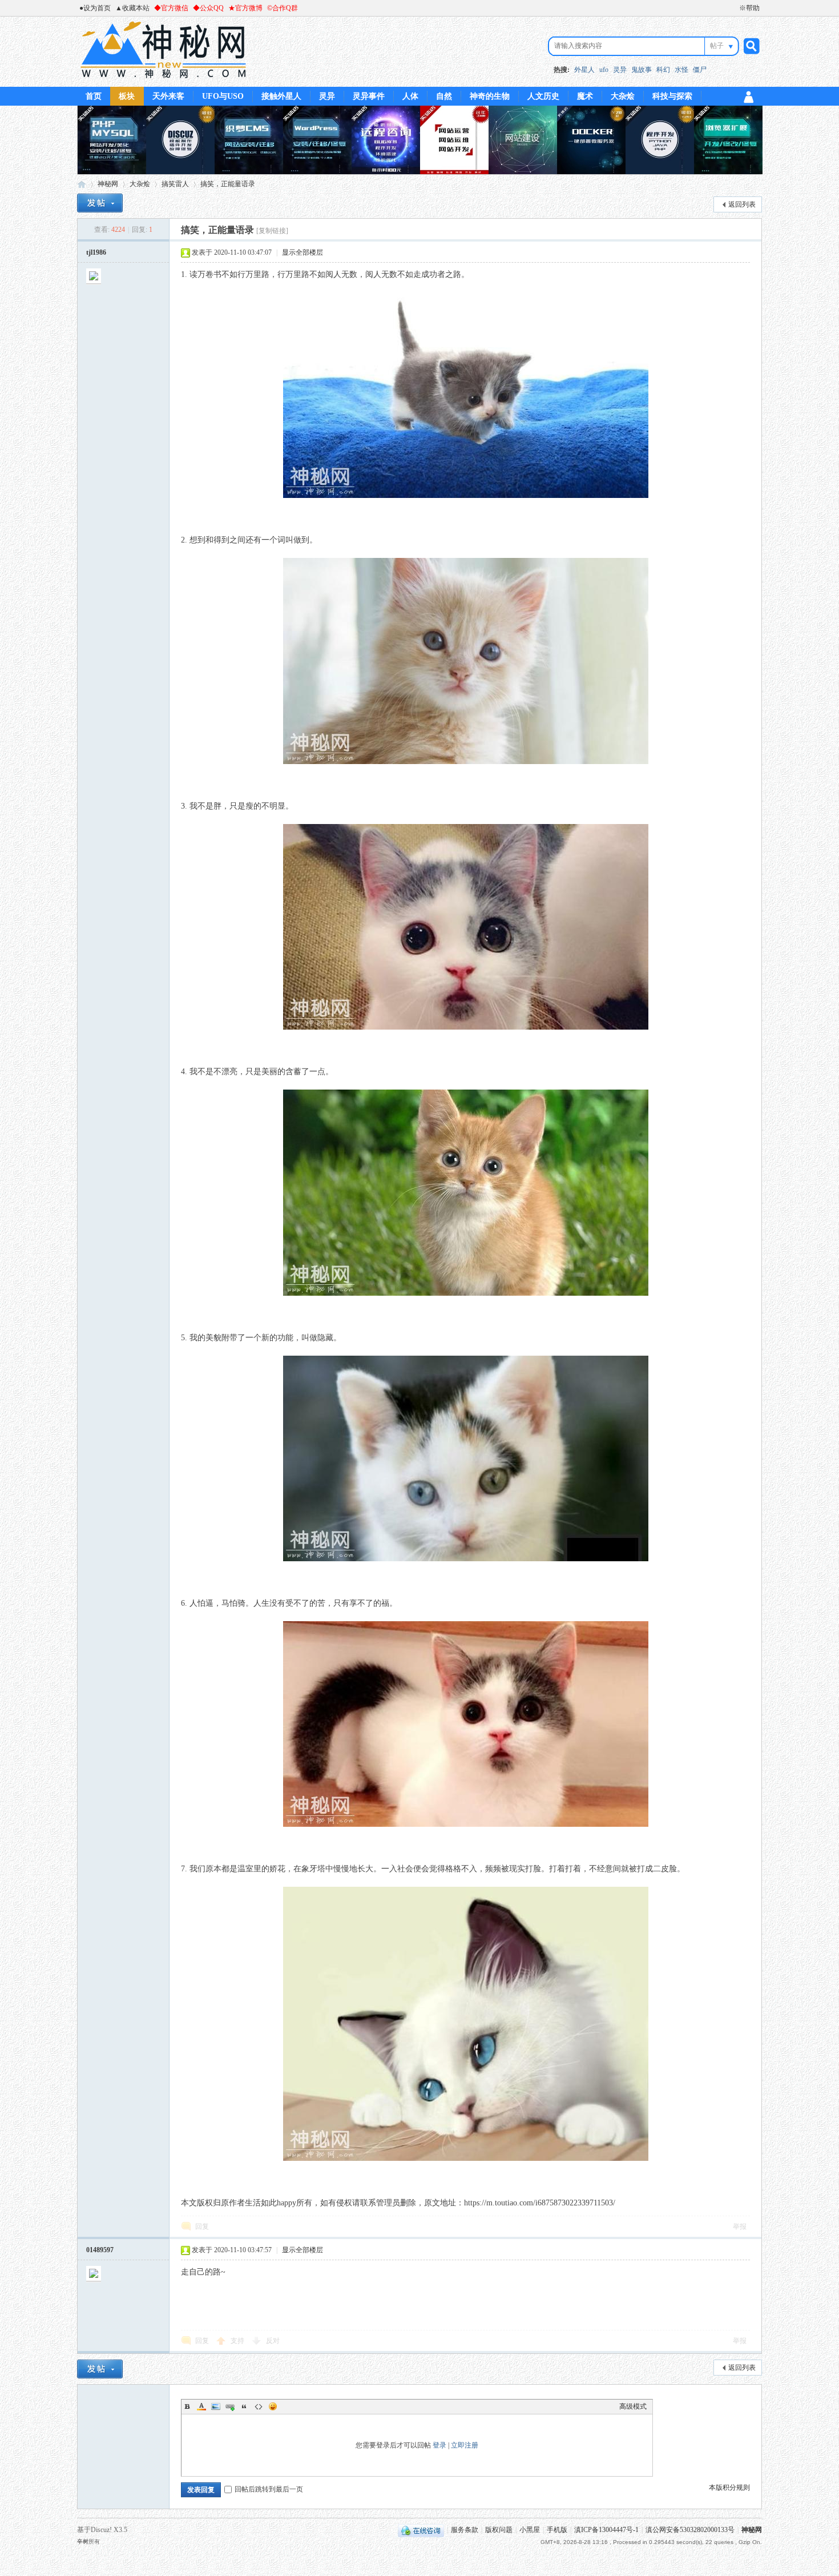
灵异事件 (369, 96)
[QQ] (421, 2530)
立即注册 (465, 2445)
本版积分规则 (729, 2487)
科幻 (663, 70)
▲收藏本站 (132, 8)
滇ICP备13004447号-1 (606, 2530)
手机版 (557, 2530)
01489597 (100, 2250)
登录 (439, 2445)
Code (259, 2406)
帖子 (717, 46)
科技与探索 (672, 96)
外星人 (584, 70)
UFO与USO (223, 96)
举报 (740, 2227)
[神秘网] (164, 80)
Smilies (273, 2406)
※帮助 (749, 8)
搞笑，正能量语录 (228, 184)
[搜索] (750, 46)
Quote (244, 2406)
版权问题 (499, 2530)
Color (201, 2406)
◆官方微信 (171, 8)
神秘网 (82, 184)
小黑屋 (530, 2530)
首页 (94, 96)
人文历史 (543, 96)
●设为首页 (95, 8)
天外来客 (168, 96)
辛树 (83, 2541)
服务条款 (465, 2530)
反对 (273, 2341)
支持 (238, 2341)
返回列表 (742, 204)
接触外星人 (281, 96)
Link (230, 2406)
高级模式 (633, 2406)
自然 (444, 96)
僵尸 (700, 70)
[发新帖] (100, 203)
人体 (410, 96)
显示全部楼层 (302, 252)
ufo (604, 70)
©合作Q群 (283, 8)
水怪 (681, 70)
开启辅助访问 (734, 8)
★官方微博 (245, 8)
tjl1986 (96, 252)
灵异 (620, 70)
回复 (202, 2227)
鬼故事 (642, 70)
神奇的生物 (490, 96)
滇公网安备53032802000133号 (690, 2530)
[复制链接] (272, 231)
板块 (127, 96)
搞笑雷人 (175, 184)
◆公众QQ (208, 8)
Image (216, 2406)
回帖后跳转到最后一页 (269, 2489)
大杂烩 (623, 96)
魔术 (585, 96)
